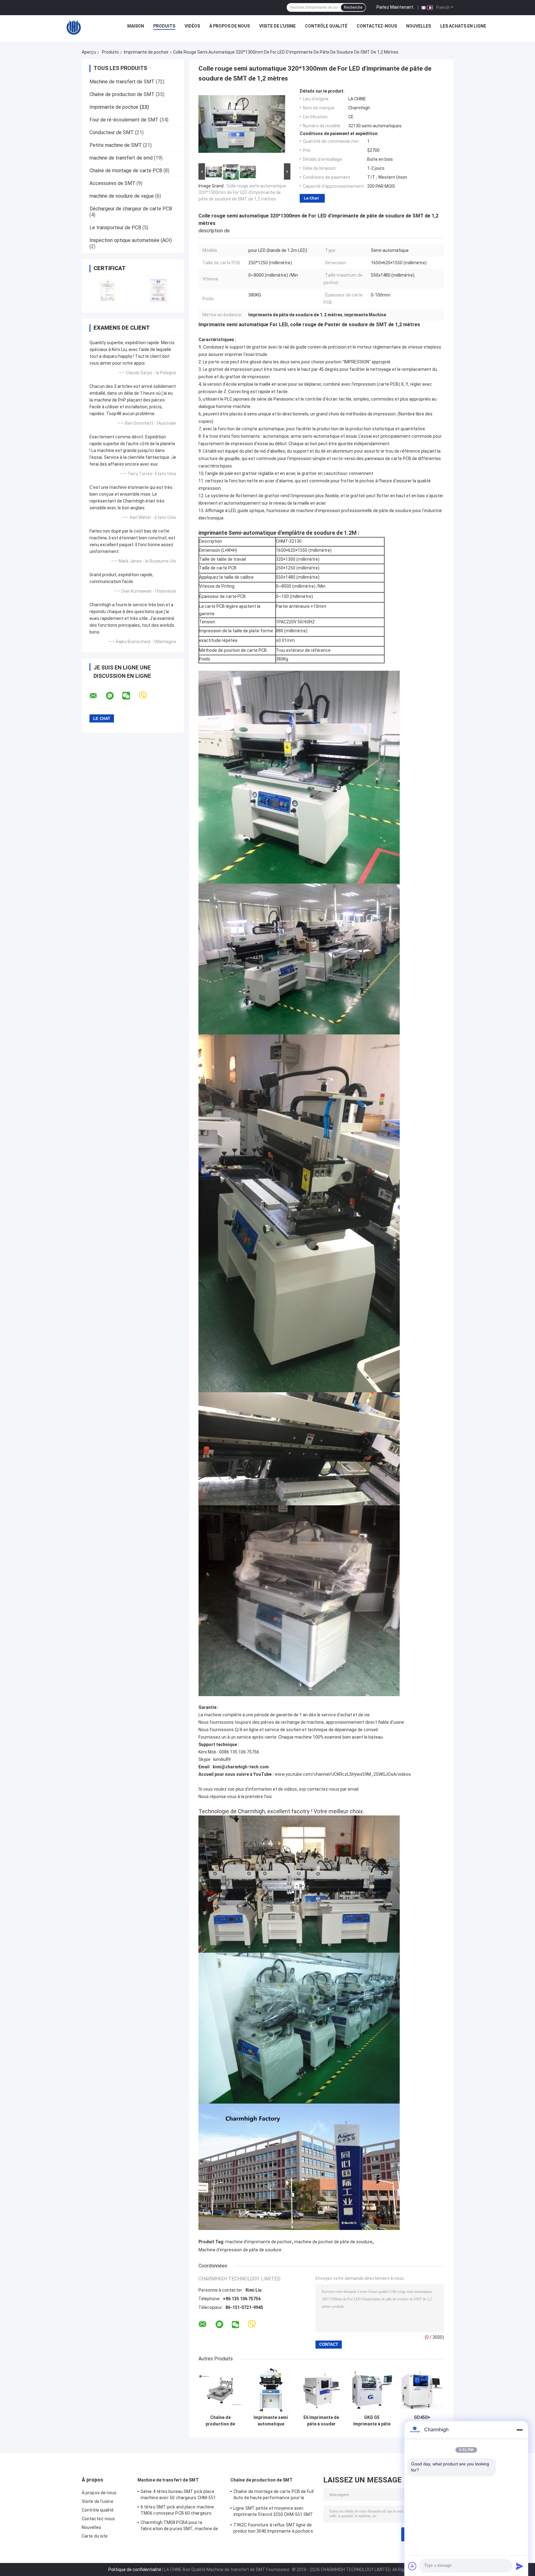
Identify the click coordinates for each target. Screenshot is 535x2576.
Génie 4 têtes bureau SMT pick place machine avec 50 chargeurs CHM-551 (178, 2495)
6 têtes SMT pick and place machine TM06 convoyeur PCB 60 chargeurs (177, 2510)
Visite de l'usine (277, 26)
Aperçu (89, 52)
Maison (136, 26)
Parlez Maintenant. (395, 7)
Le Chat (311, 198)
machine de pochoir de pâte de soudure (333, 2242)
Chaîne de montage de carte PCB (126, 171)
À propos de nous (230, 26)
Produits (164, 26)
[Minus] (520, 2430)
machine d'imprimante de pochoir (259, 2242)
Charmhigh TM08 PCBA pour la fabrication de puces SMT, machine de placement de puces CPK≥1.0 (179, 2526)
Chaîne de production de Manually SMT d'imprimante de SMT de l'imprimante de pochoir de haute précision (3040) (220, 2421)
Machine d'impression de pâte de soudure (240, 2250)
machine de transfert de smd (121, 158)
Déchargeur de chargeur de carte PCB (131, 209)
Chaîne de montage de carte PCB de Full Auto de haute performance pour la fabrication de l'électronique (274, 2495)
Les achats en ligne (463, 26)
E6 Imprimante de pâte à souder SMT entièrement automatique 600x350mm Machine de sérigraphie (321, 2421)
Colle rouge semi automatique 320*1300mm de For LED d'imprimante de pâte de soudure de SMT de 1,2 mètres (242, 192)
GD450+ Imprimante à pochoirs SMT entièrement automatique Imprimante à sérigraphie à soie (422, 2421)
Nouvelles (419, 26)
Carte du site (95, 2536)
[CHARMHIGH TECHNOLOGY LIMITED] (74, 28)
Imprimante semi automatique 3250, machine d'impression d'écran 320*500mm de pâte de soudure (271, 2421)
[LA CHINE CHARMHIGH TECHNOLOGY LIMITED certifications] (107, 290)
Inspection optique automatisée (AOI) (131, 240)
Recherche (353, 7)
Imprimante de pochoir (146, 52)
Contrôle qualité (326, 26)
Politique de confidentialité (135, 2569)
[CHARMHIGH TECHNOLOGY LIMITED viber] (147, 696)
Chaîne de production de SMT (122, 94)
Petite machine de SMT (116, 145)
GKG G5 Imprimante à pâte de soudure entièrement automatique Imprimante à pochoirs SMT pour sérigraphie (372, 2421)
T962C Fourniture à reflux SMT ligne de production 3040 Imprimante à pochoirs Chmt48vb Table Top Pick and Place (273, 2529)
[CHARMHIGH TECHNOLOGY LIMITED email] (97, 696)
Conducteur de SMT (112, 132)
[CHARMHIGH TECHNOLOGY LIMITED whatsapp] (114, 696)
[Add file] (412, 2566)
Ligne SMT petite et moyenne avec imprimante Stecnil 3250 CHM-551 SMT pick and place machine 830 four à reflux (274, 2512)
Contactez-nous (377, 26)
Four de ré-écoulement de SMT (124, 120)
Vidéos (192, 26)
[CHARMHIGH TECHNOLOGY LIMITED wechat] (130, 696)
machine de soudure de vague (122, 196)
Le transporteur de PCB (115, 228)
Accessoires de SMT (112, 183)
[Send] (520, 2566)
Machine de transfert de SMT (122, 82)
